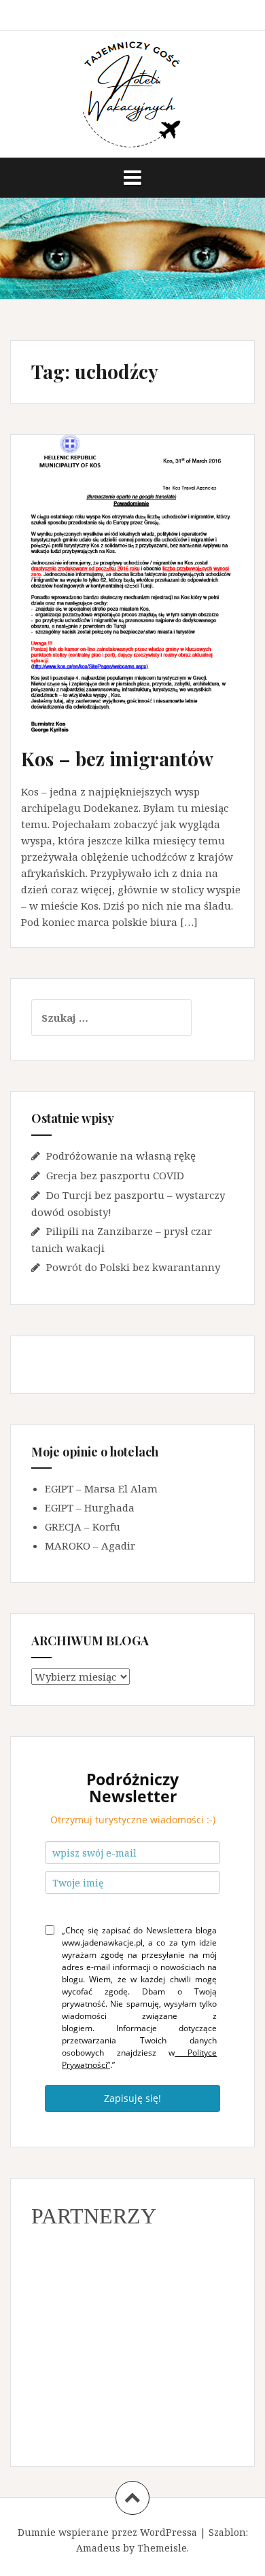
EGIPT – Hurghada (90, 1507)
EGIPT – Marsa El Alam (101, 1488)
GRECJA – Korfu (83, 1526)
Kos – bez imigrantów (117, 758)
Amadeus (98, 2548)
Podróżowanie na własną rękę (121, 1156)
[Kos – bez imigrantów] (142, 593)
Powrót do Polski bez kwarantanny (133, 1267)
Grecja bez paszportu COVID (115, 1175)
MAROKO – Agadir (90, 1545)
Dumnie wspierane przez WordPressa (107, 2532)
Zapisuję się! (132, 2098)
